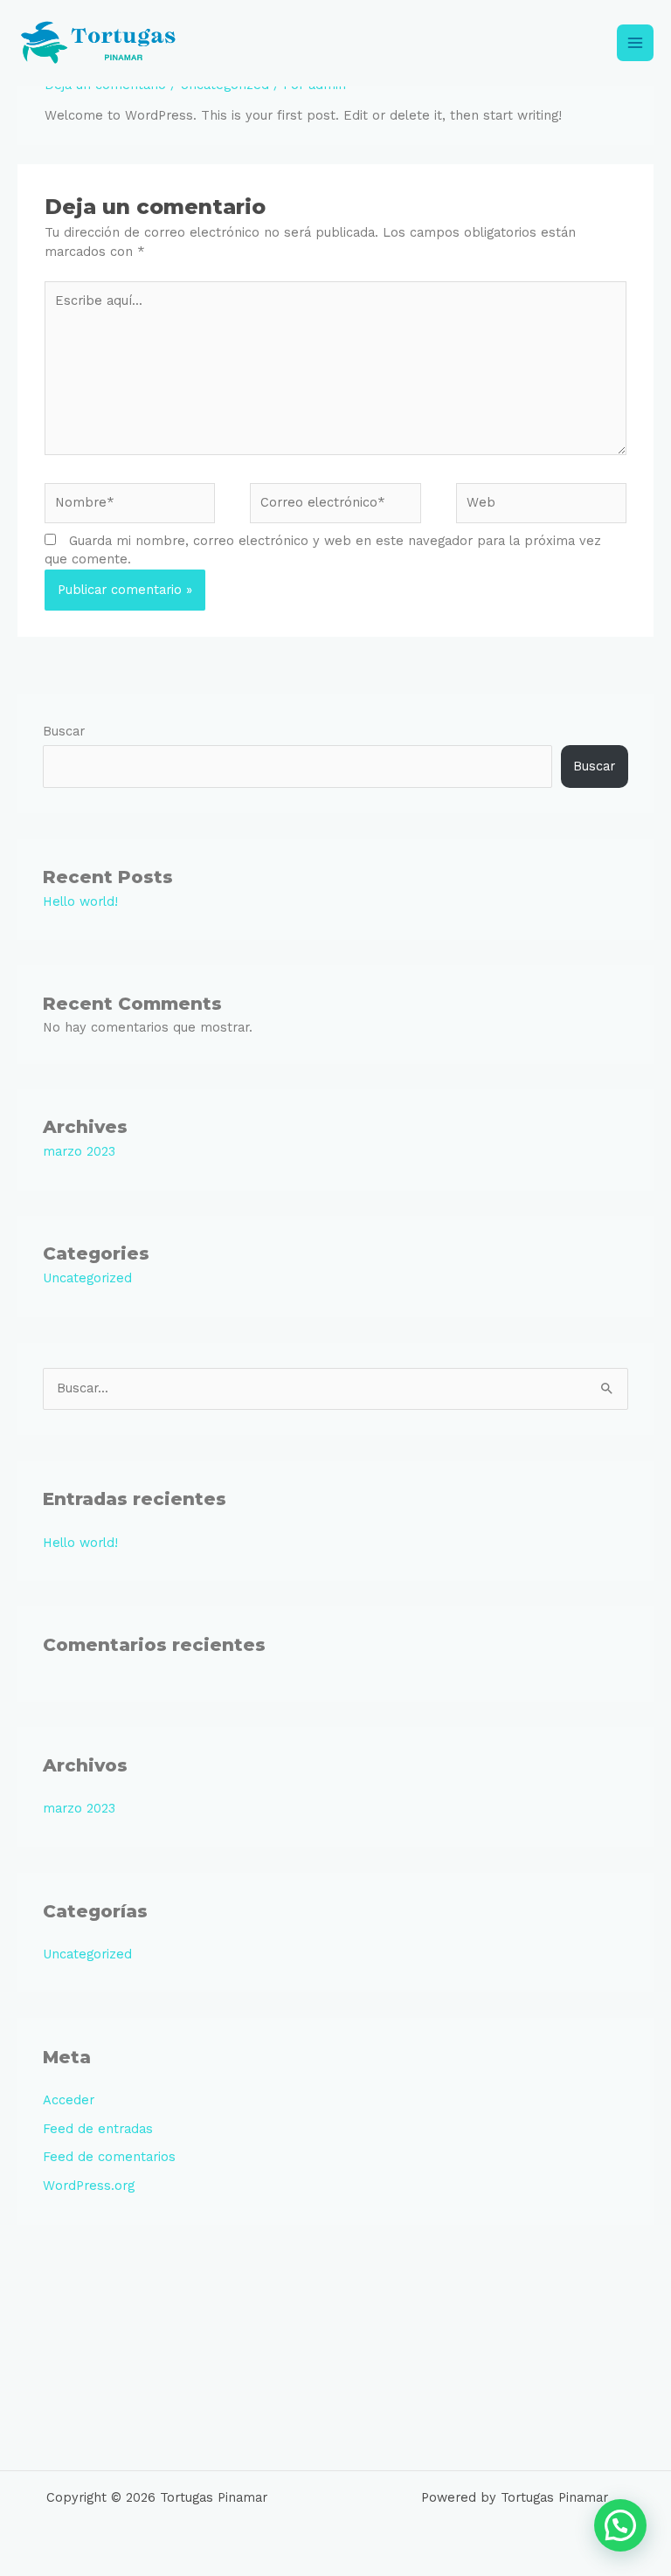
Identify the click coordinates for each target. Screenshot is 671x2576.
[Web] (541, 506)
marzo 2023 (79, 1151)
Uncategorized (87, 1278)
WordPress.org (89, 2186)
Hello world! (80, 901)
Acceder (69, 2100)
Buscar (64, 731)
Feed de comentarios (109, 2157)
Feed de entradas (98, 2129)
